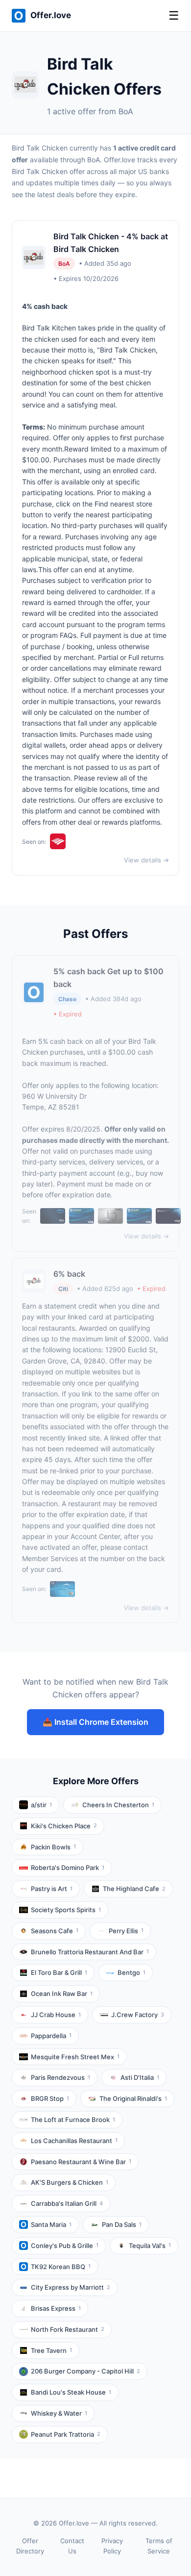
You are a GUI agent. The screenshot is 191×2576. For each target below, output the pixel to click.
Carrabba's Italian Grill (67, 2203)
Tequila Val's (150, 2246)
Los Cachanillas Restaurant (74, 2141)
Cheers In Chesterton (118, 1805)
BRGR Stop (50, 2098)
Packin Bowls (53, 1847)
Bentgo (131, 1972)
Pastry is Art (52, 1889)
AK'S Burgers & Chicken (70, 2182)
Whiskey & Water (59, 2413)
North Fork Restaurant (68, 2329)
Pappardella (51, 2036)
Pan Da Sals (122, 2224)
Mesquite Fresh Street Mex (75, 2057)
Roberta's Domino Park (68, 1868)
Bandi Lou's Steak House (71, 2392)
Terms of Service (159, 2546)
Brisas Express (56, 2308)
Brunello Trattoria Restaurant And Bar (90, 1952)
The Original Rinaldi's (133, 2098)
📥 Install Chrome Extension (95, 1722)
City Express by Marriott (71, 2287)
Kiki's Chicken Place (64, 1826)
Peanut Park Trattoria (66, 2434)
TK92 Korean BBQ (61, 2267)
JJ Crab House (56, 2015)
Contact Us (72, 2546)
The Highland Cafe (134, 1889)
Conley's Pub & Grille (65, 2246)
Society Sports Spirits (66, 1910)
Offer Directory (30, 2546)
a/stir (41, 1805)
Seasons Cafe (55, 1931)
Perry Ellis (126, 1931)
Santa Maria (51, 2224)
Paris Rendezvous (60, 2077)
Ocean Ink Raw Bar (62, 1994)
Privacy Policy (112, 2546)
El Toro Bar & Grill (59, 1972)
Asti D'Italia (140, 2077)
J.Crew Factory (138, 2015)
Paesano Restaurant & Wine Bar (81, 2162)
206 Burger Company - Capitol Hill (85, 2371)
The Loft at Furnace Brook (73, 2120)
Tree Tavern (51, 2350)
